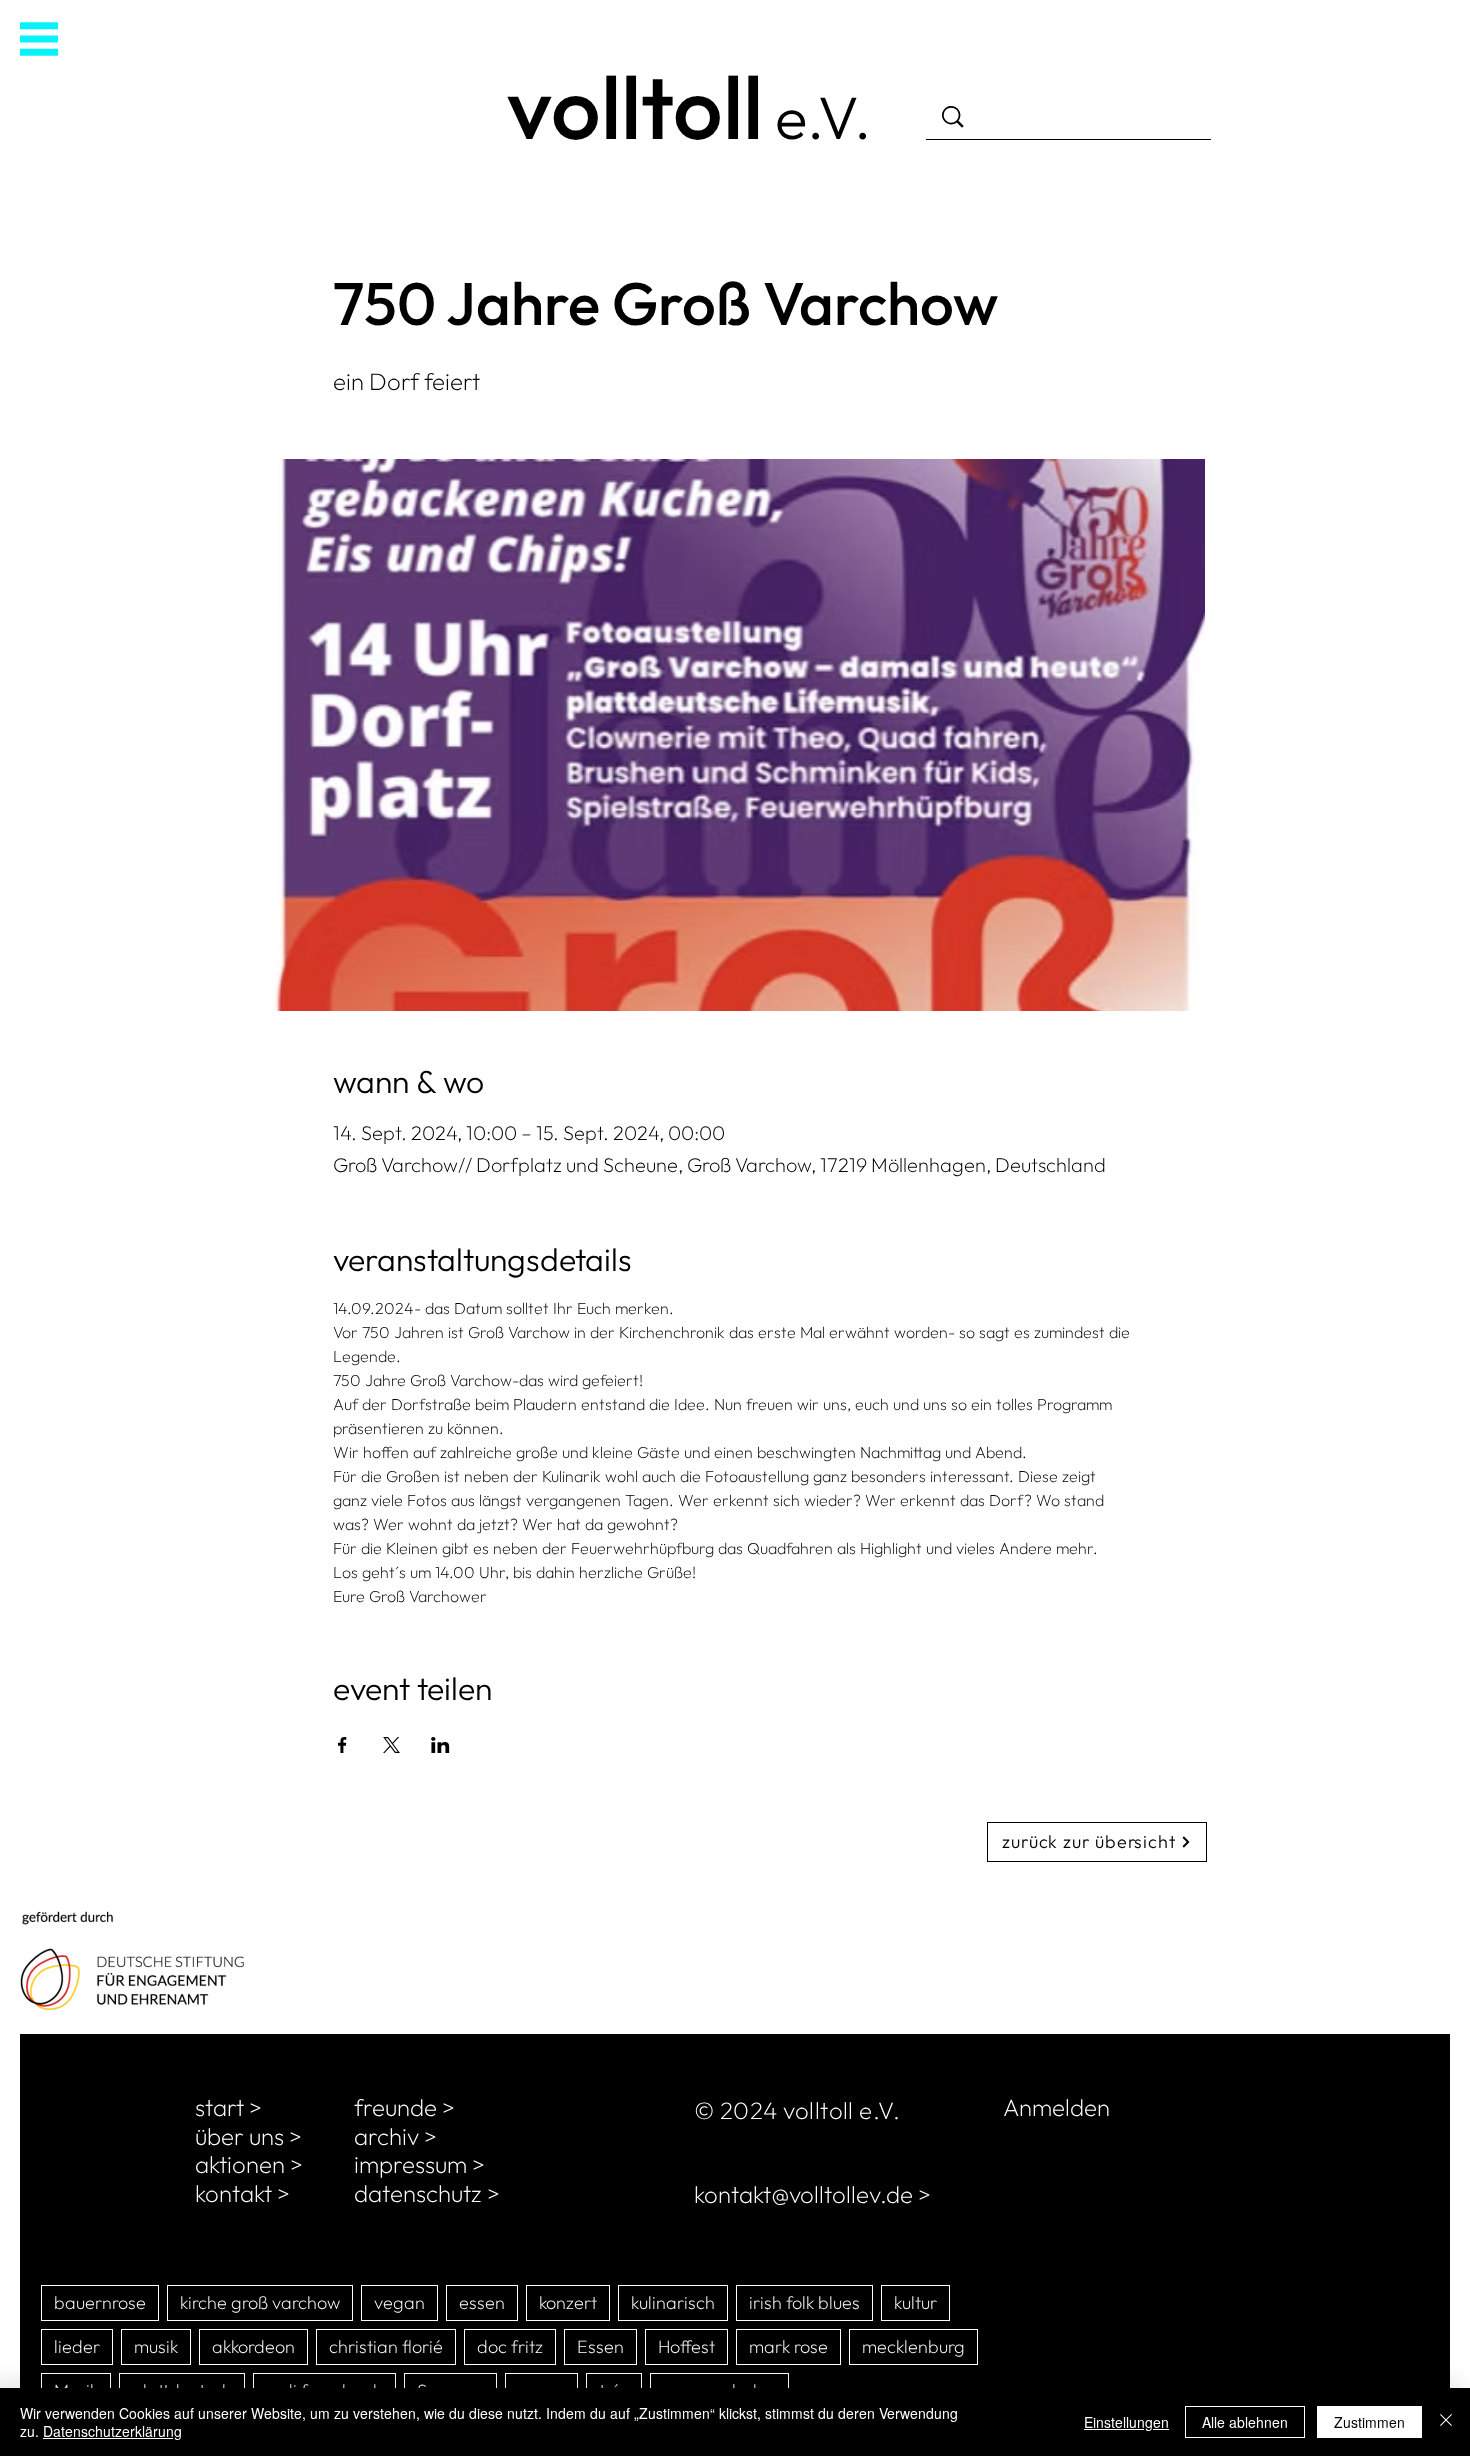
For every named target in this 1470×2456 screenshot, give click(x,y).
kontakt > (242, 2193)
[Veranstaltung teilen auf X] (391, 1745)
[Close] (1446, 2422)
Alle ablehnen (1245, 2422)
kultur (915, 2302)
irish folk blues (804, 2302)
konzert (568, 2302)
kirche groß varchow (260, 2302)
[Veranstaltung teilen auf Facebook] (342, 1745)
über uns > (248, 2136)
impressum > (419, 2164)
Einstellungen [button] (1126, 2422)
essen (482, 2302)
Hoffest (686, 2346)
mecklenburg (913, 2346)
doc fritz (510, 2346)
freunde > (404, 2107)
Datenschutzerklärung (112, 2431)
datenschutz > (427, 2193)
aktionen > (249, 2164)
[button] (39, 39)
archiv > (395, 2136)
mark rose (788, 2346)
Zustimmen (1369, 2422)
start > (228, 2107)
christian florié (386, 2346)
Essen (600, 2346)
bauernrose (100, 2302)
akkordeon (253, 2346)
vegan (399, 2302)
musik (156, 2346)
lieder (77, 2346)
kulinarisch (673, 2302)
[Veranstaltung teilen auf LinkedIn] (440, 1745)
